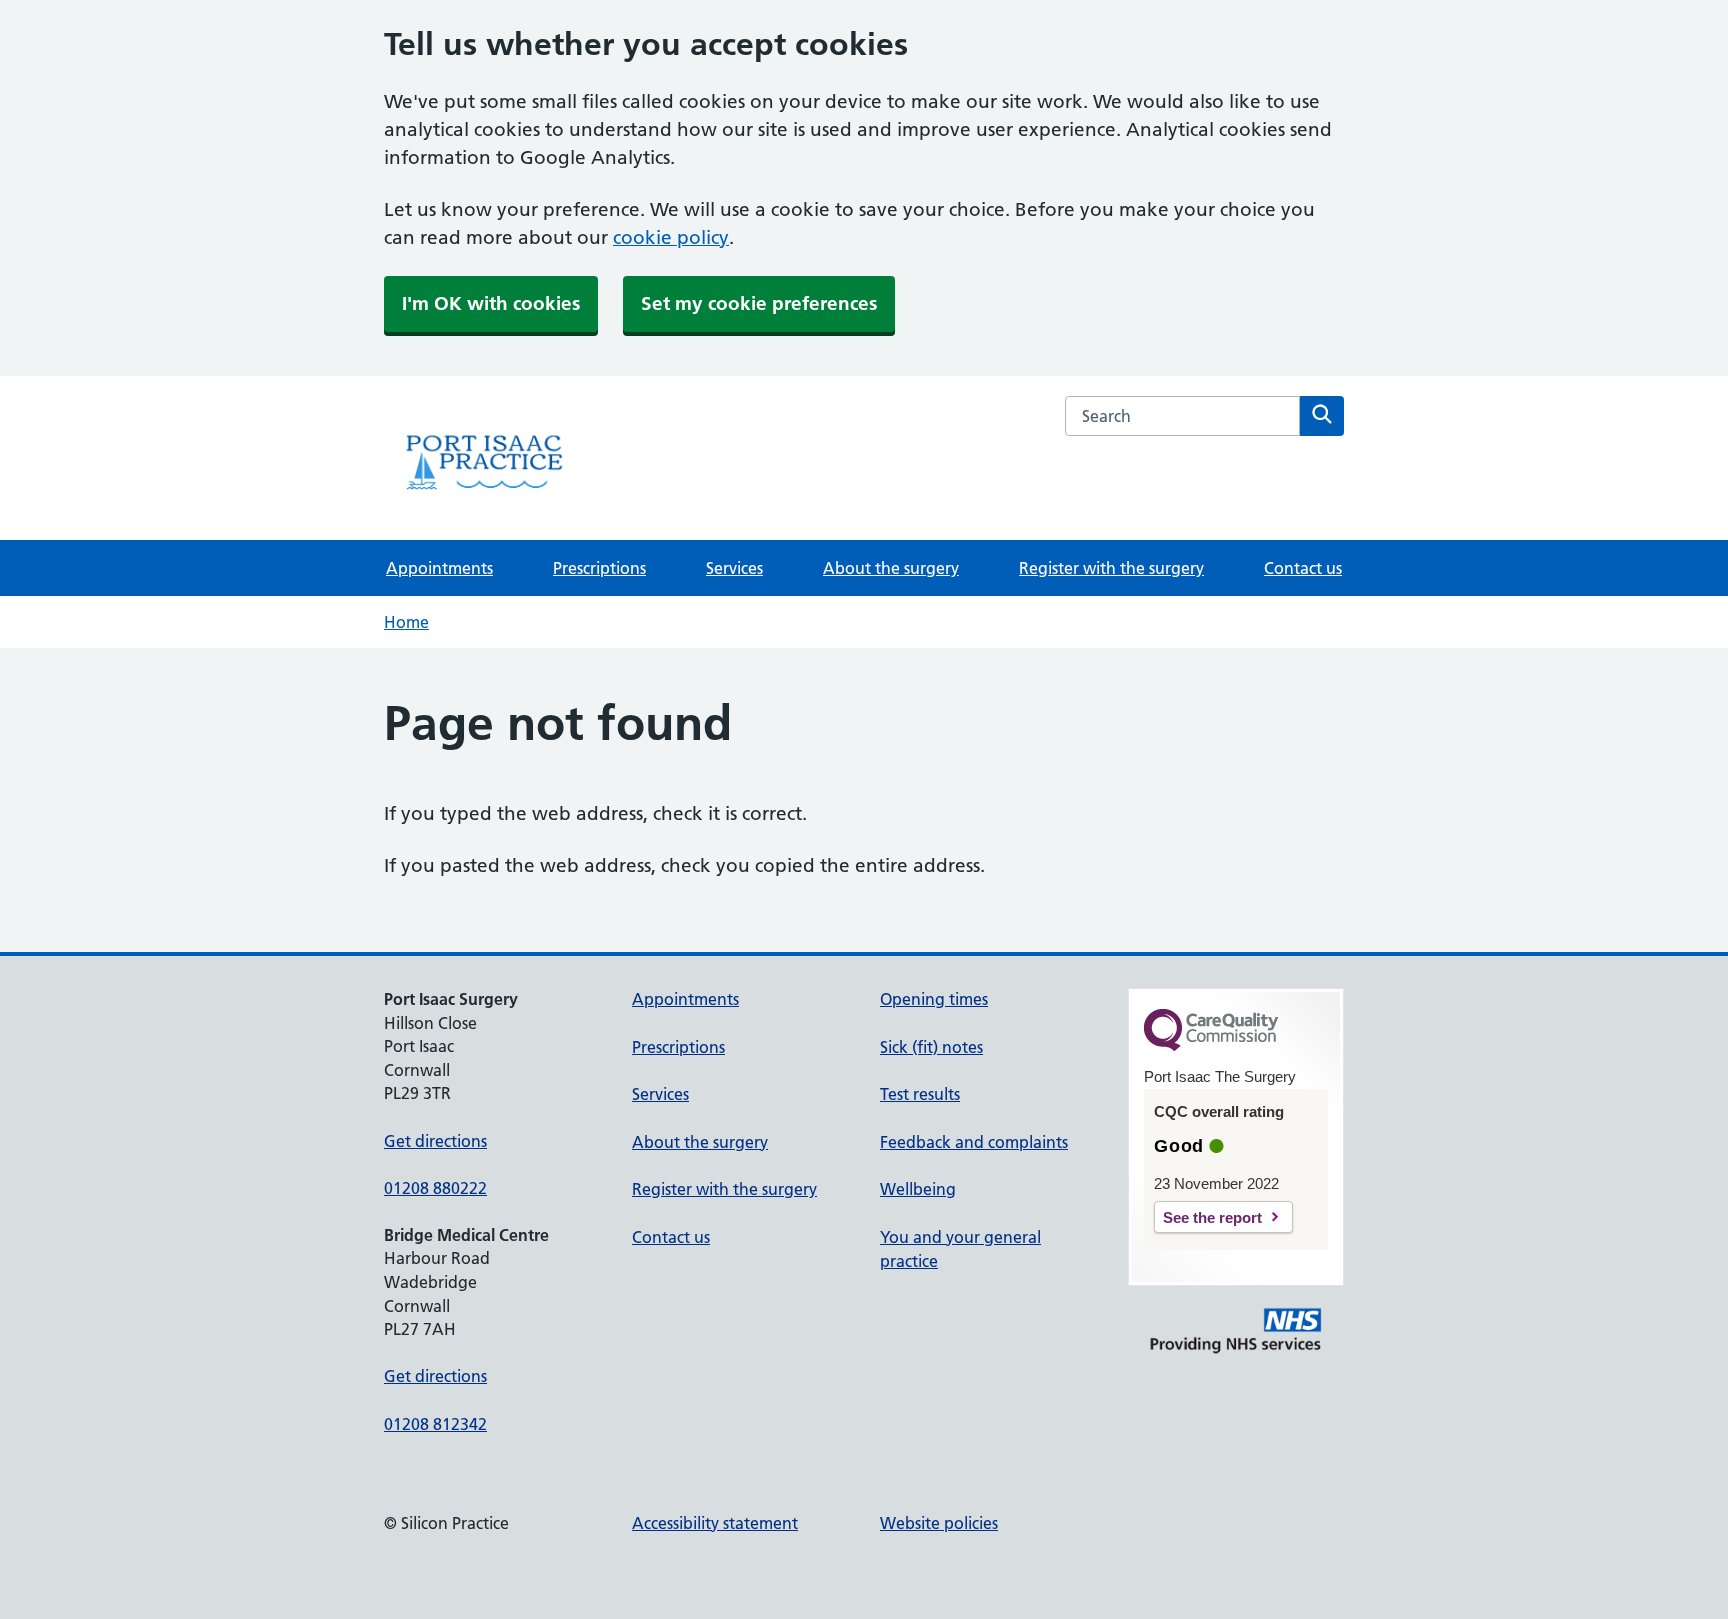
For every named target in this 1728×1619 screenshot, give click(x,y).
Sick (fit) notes (931, 1047)
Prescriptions (599, 568)
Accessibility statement (715, 1523)
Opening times (934, 999)
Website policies (939, 1523)
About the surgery (891, 568)
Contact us (1303, 568)
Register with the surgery (1111, 568)
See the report (1212, 1217)
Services (734, 568)
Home (406, 622)
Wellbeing (918, 1189)
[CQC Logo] (1211, 1046)
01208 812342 (435, 1424)
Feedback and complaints (974, 1142)
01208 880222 (435, 1188)
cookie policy (671, 237)
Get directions (435, 1141)
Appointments (439, 568)
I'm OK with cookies (491, 303)
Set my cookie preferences (759, 303)
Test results (920, 1094)
